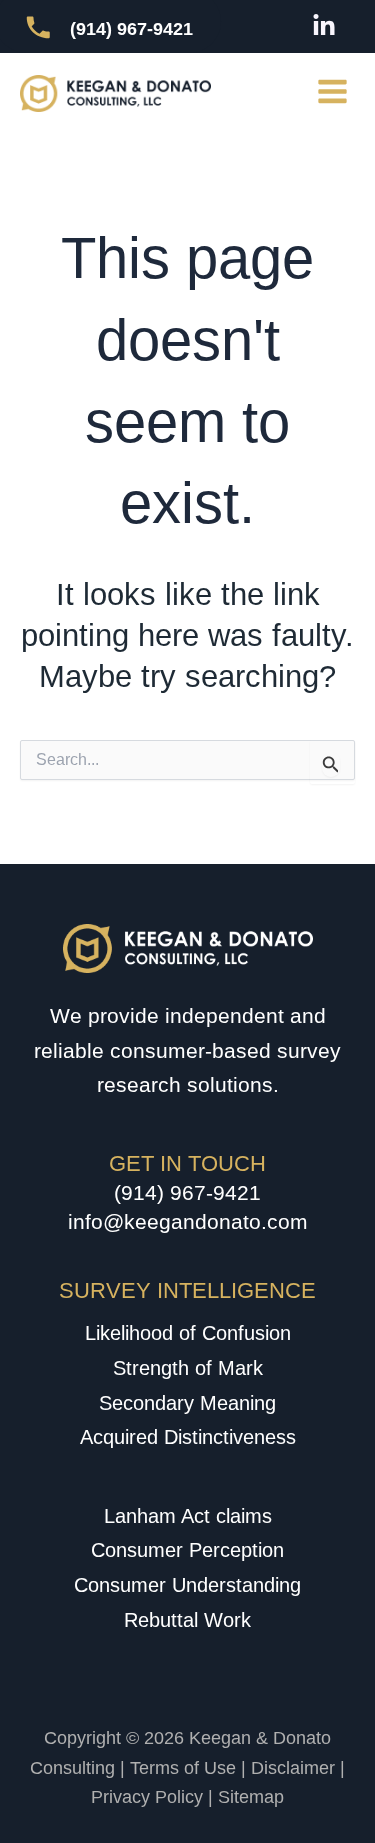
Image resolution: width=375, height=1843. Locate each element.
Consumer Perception (187, 1550)
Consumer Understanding (187, 1585)
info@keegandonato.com (188, 1221)
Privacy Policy (147, 1797)
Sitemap (251, 1797)
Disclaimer (293, 1768)
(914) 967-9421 (187, 1192)
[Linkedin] (324, 26)
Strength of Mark (188, 1368)
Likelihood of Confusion (188, 1333)
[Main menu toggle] (333, 92)
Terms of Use (183, 1768)
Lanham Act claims (188, 1516)
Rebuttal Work (187, 1620)
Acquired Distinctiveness (188, 1437)
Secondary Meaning (187, 1403)
